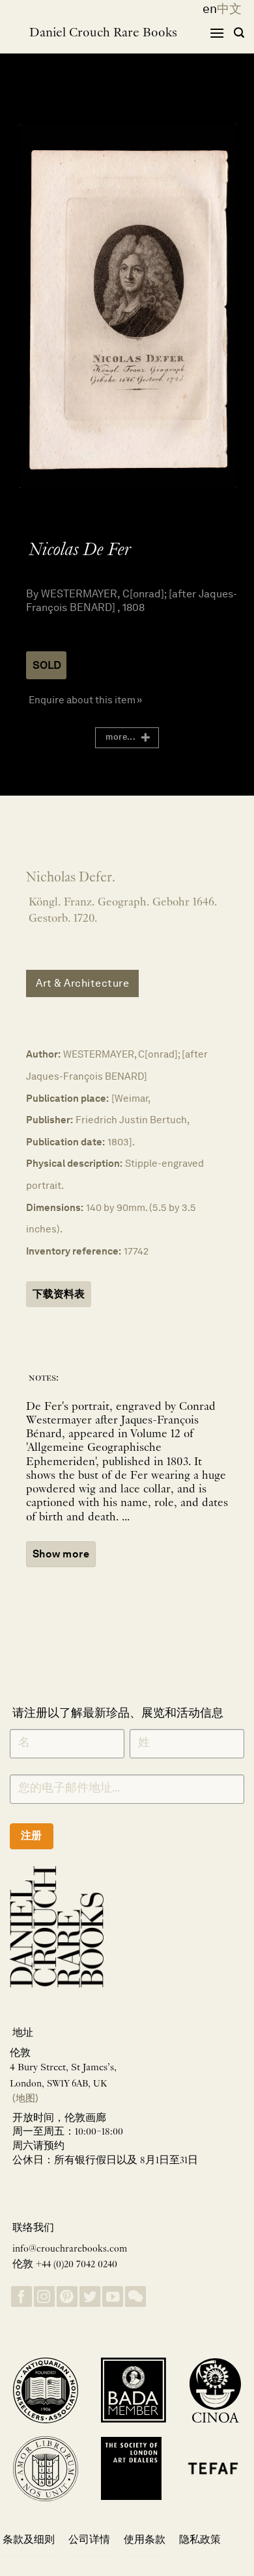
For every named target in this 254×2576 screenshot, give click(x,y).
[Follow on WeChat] (135, 2297)
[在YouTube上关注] (113, 2297)
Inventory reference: (74, 1251)
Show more (61, 1554)
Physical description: (74, 1163)
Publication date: (65, 1142)
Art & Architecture (82, 983)
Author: (43, 1054)
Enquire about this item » (85, 700)
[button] (217, 33)
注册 (32, 1835)
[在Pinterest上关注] (67, 2297)
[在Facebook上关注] (21, 2297)
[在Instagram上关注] (44, 2297)
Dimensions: (55, 1207)
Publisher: (49, 1120)
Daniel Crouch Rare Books (103, 33)
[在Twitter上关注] (90, 2297)
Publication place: (67, 1098)
